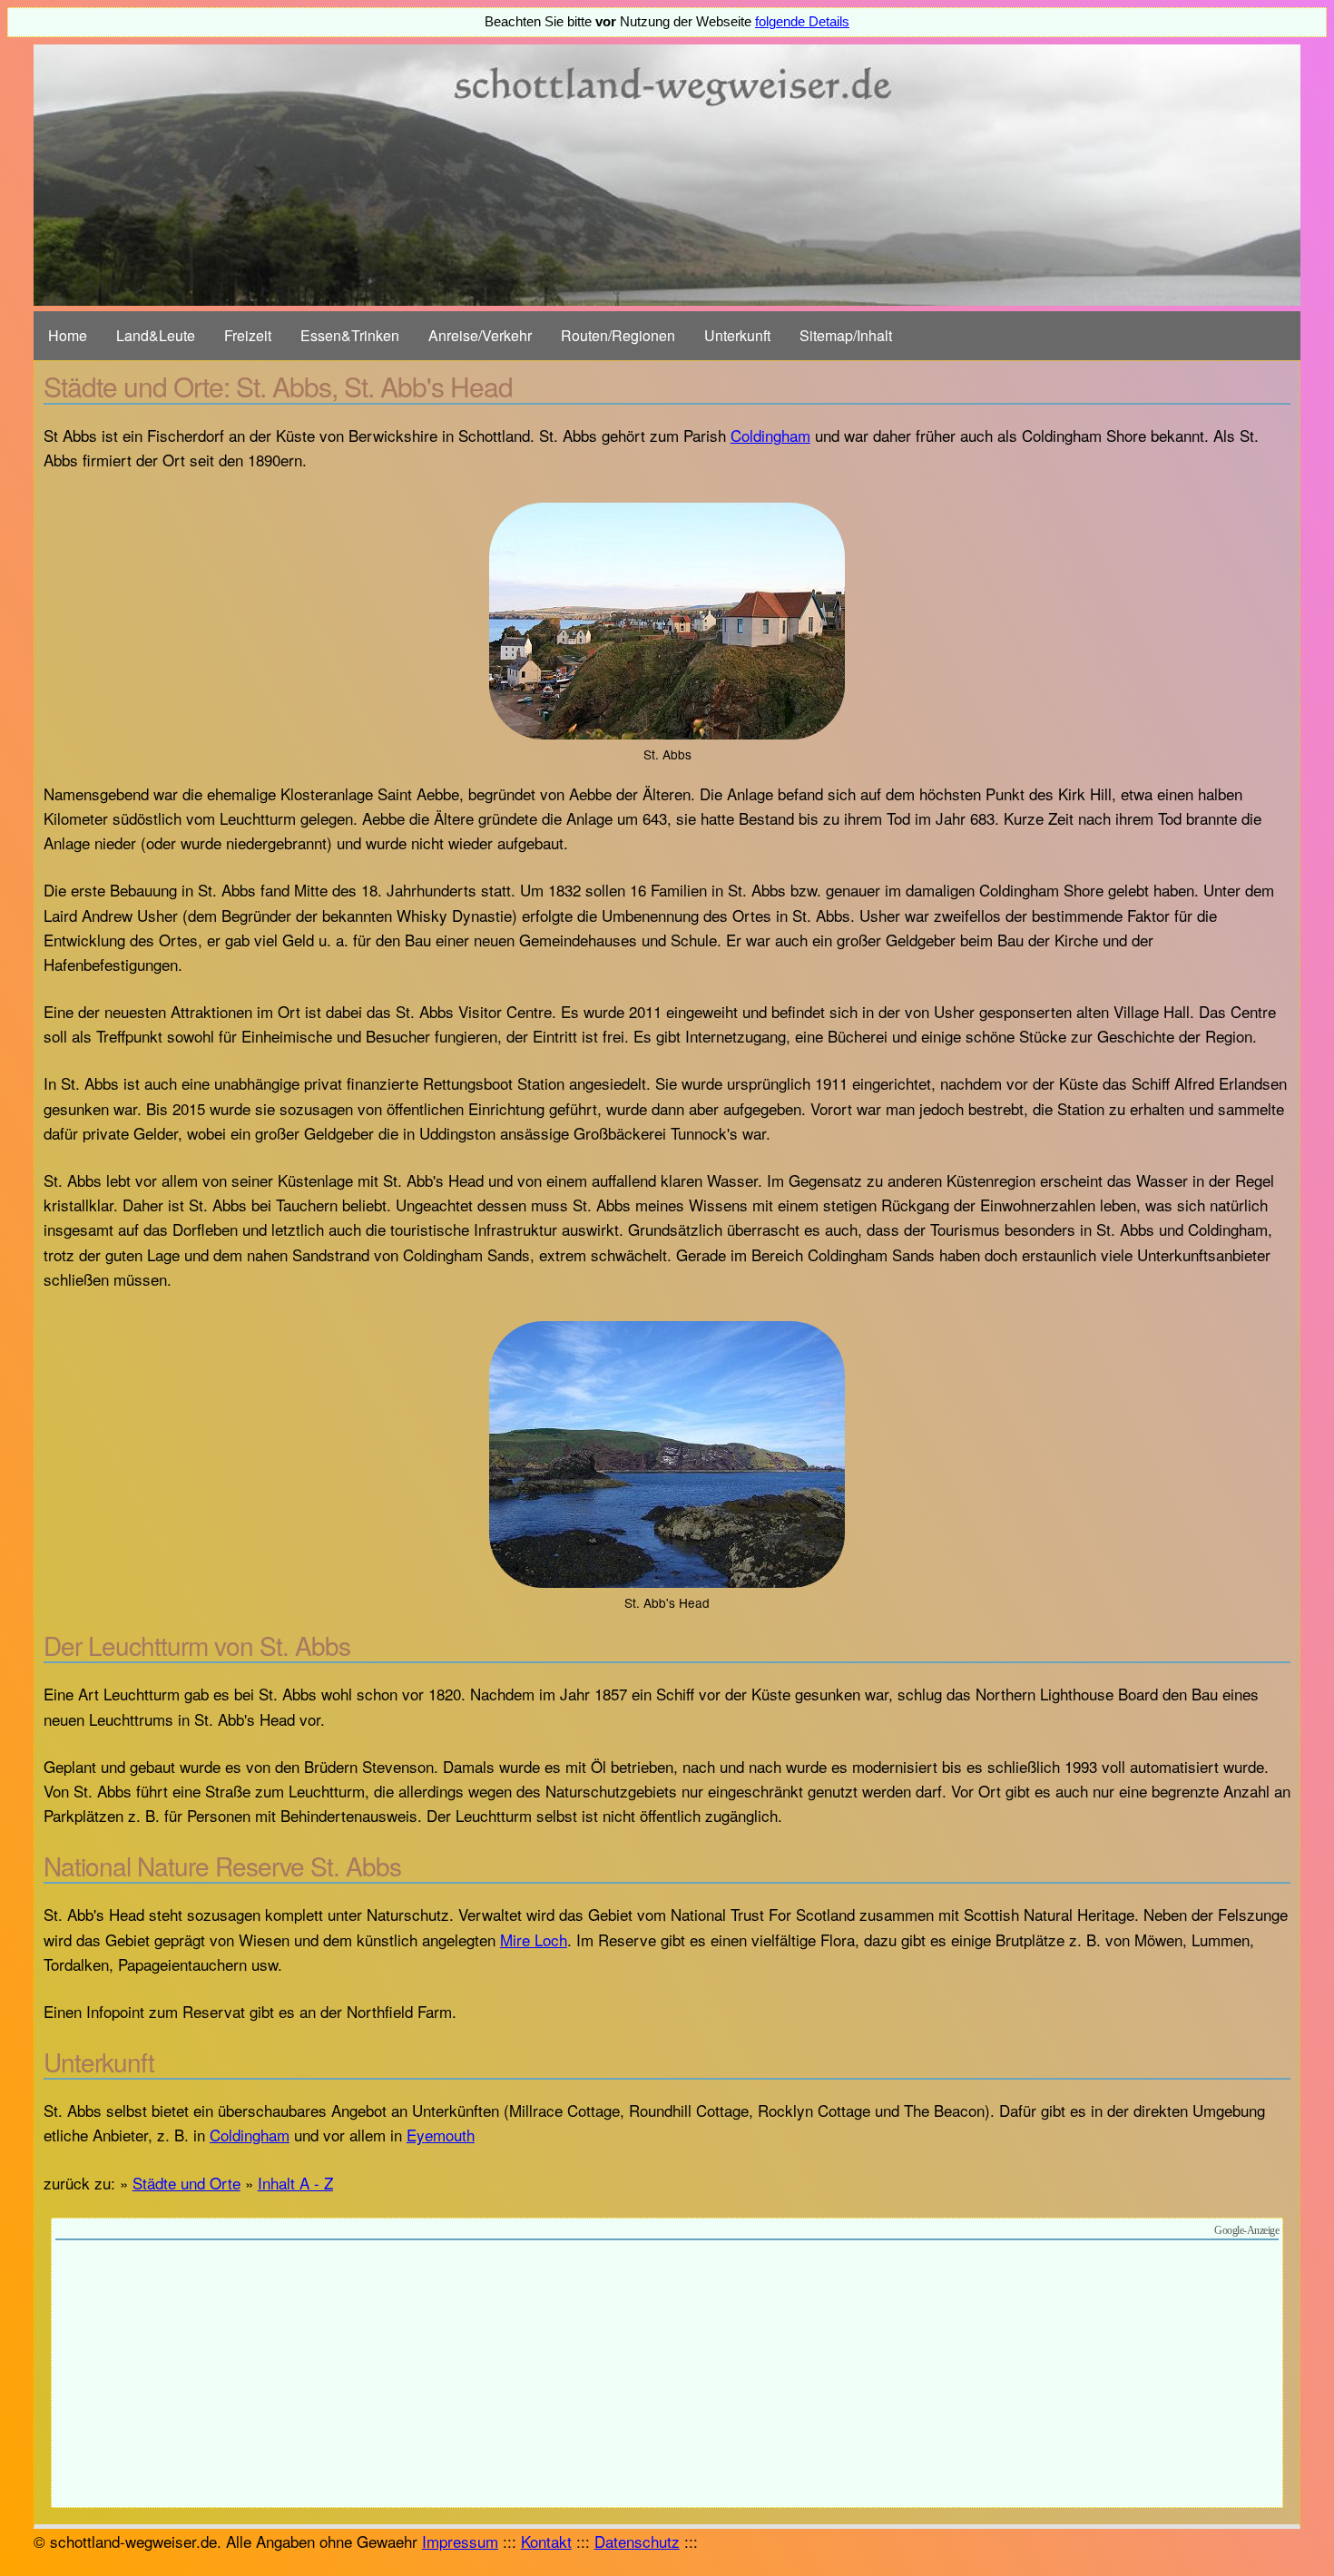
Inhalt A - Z (295, 2183)
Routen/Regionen (618, 335)
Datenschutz (637, 2541)
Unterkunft (737, 335)
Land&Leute (156, 335)
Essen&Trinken (350, 335)
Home (68, 335)
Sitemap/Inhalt (846, 335)
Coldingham (770, 435)
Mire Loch (534, 1939)
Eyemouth (441, 2135)
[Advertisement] (667, 2376)
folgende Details (802, 22)
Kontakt (546, 2541)
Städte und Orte (186, 2183)
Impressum (460, 2541)
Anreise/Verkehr (480, 335)
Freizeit (248, 335)
